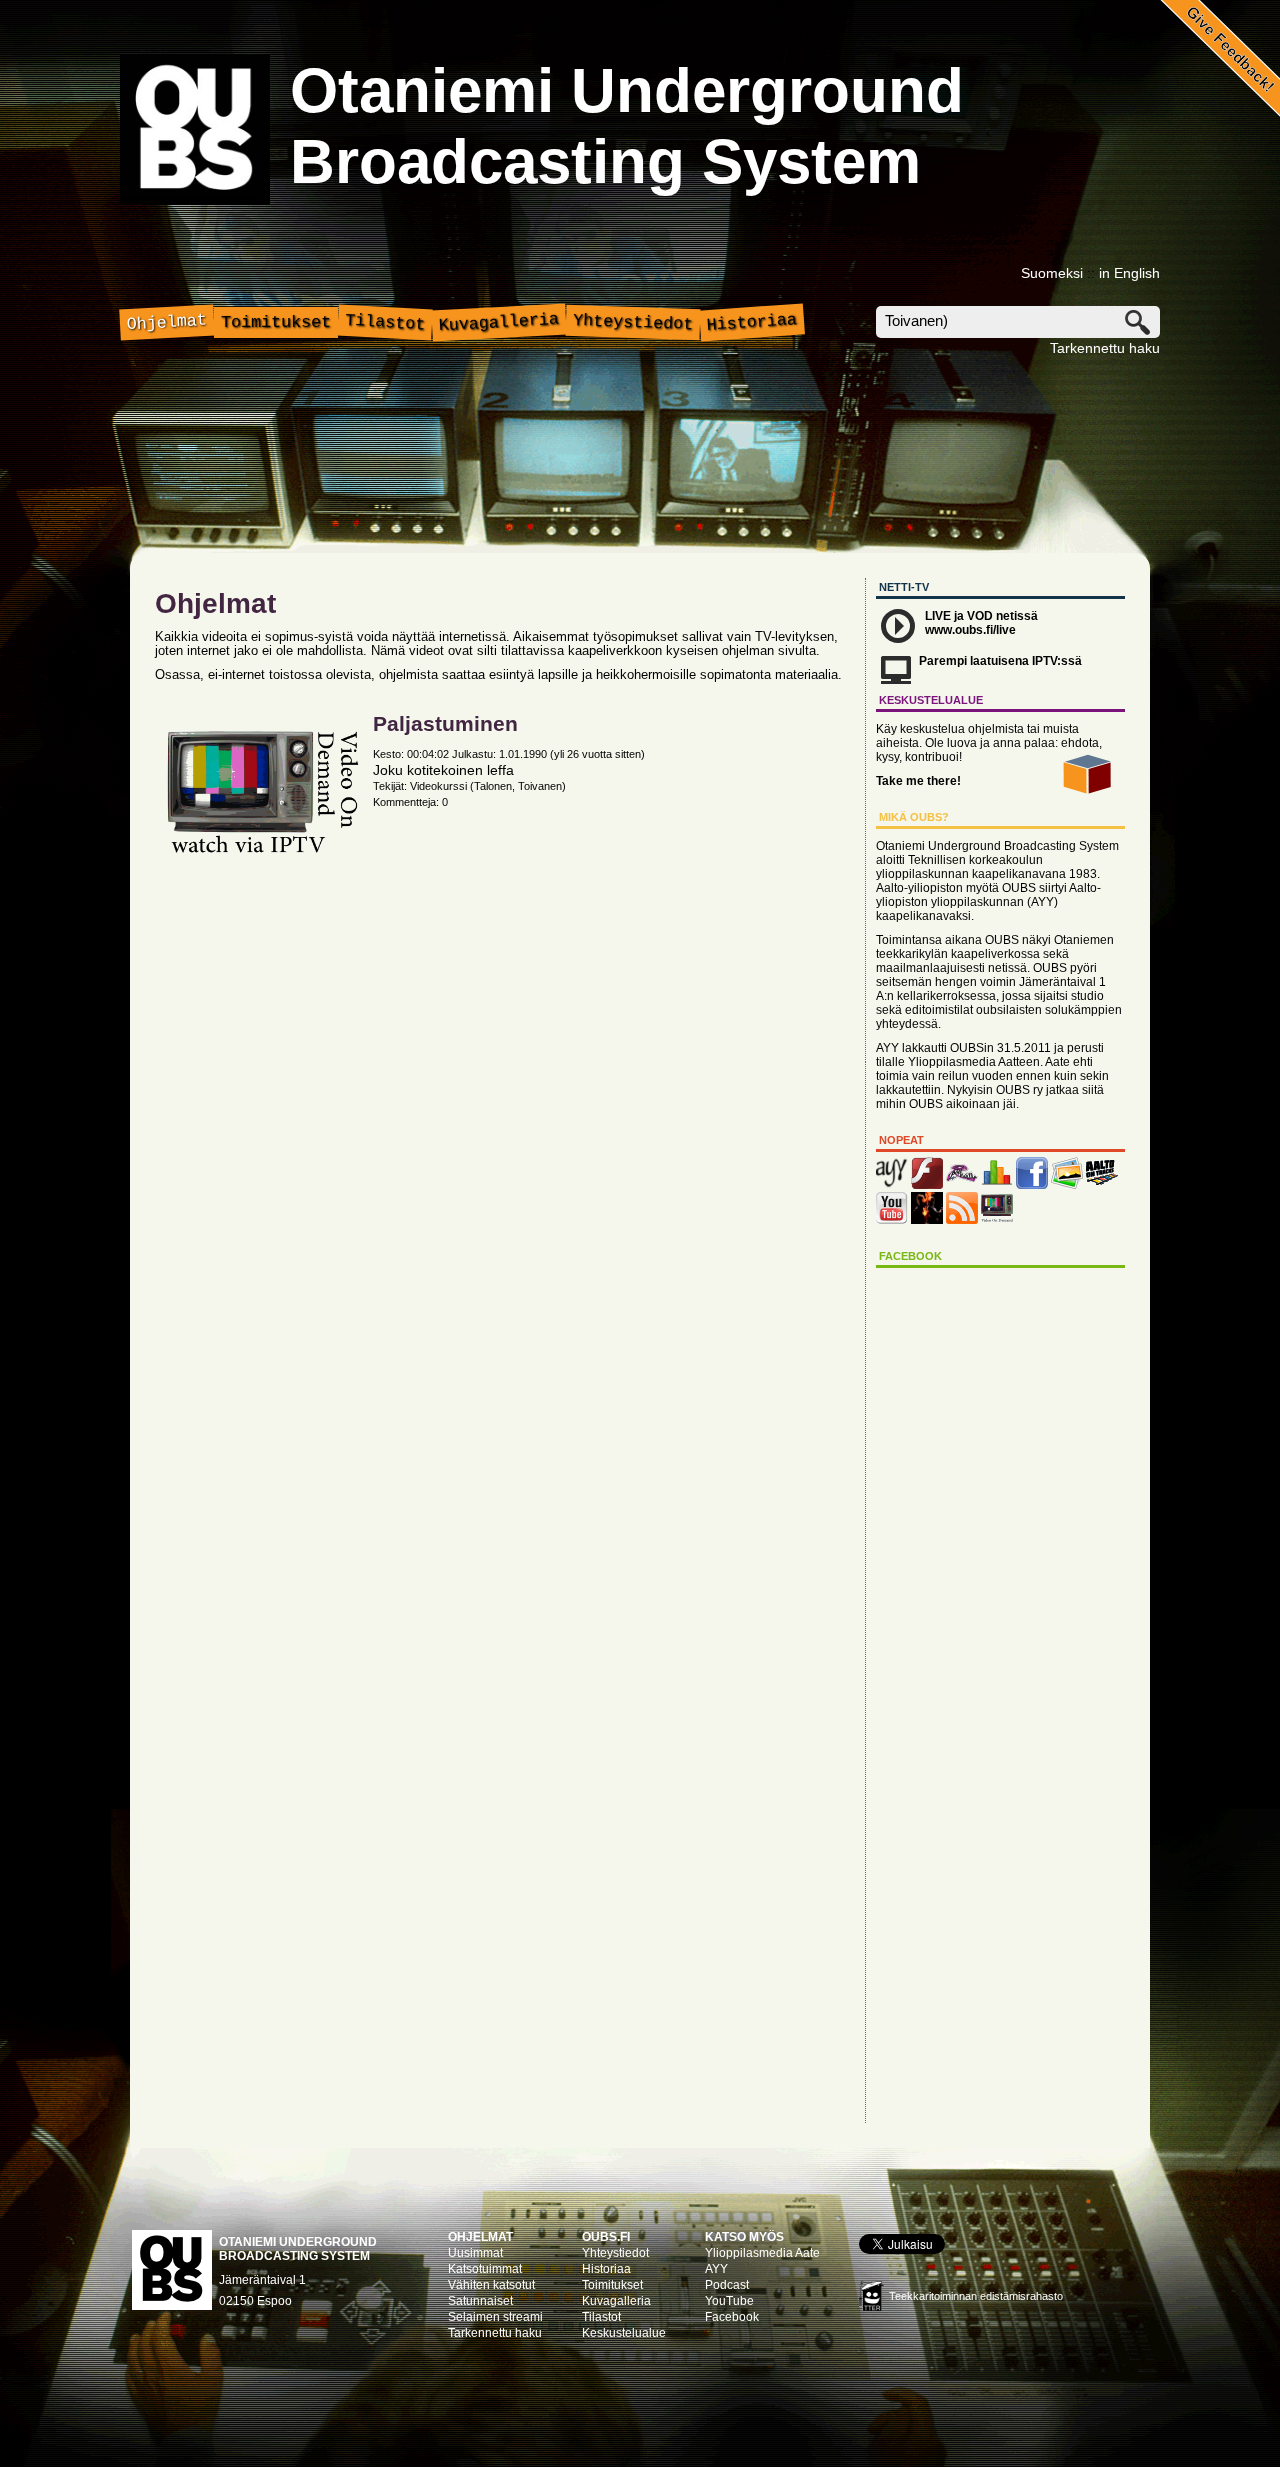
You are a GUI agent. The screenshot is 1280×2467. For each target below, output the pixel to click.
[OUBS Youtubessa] (892, 1220)
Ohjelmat (167, 322)
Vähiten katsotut (491, 2285)
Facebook (732, 2317)
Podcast (727, 2285)
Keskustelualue (624, 2333)
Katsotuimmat (485, 2269)
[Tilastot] (997, 1185)
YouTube (729, 2301)
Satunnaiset (480, 2301)
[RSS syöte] (962, 1220)
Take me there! (918, 781)
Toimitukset (276, 322)
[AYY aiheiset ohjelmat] (892, 1185)
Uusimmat (475, 2253)
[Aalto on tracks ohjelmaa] (1102, 1185)
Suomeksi (1052, 273)
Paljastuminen (445, 723)
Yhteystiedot (633, 322)
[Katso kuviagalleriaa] (1067, 1185)
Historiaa (751, 322)
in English (1129, 273)
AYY (716, 2269)
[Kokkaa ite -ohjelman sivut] (927, 1220)
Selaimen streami (495, 2317)
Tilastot (385, 322)
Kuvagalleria (499, 322)
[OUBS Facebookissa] (1032, 1185)
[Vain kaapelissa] (997, 1220)
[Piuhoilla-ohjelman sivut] (962, 1185)
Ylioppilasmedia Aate (762, 2253)
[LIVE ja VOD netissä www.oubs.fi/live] (927, 1185)
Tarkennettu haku (1105, 348)
